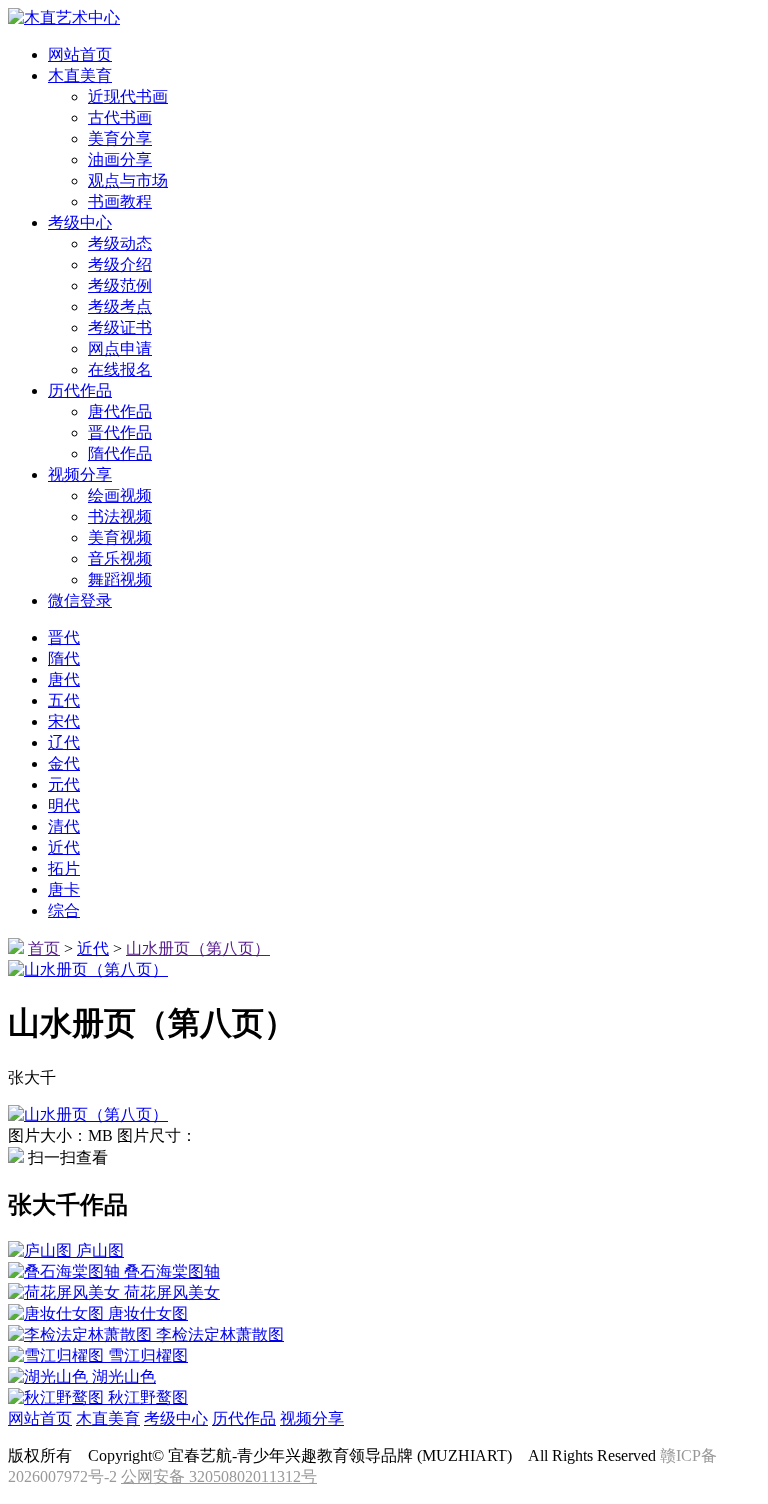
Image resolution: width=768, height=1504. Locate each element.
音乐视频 (120, 558)
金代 (64, 763)
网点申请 (120, 348)
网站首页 (40, 1418)
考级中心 (176, 1418)
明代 (64, 805)
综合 (64, 910)
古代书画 (120, 117)
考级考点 (120, 306)
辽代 (64, 742)
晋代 (64, 637)
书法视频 (120, 516)
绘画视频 (120, 495)
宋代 (64, 721)
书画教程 (120, 201)
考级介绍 (120, 264)
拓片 (64, 868)
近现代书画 (128, 96)
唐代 (64, 679)
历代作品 (244, 1418)
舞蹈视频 (120, 579)
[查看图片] (88, 1114)
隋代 (64, 658)
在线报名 (120, 369)
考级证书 (120, 327)
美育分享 (120, 138)
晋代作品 (120, 432)
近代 (64, 847)
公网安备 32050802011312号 (219, 1476)
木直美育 (108, 1418)
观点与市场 (128, 180)
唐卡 (64, 889)
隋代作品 (120, 453)
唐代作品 (120, 411)
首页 (44, 948)
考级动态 (120, 243)
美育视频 (120, 537)
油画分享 (120, 159)
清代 (64, 826)
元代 (64, 784)
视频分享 (312, 1418)
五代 (64, 700)
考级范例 (120, 285)
